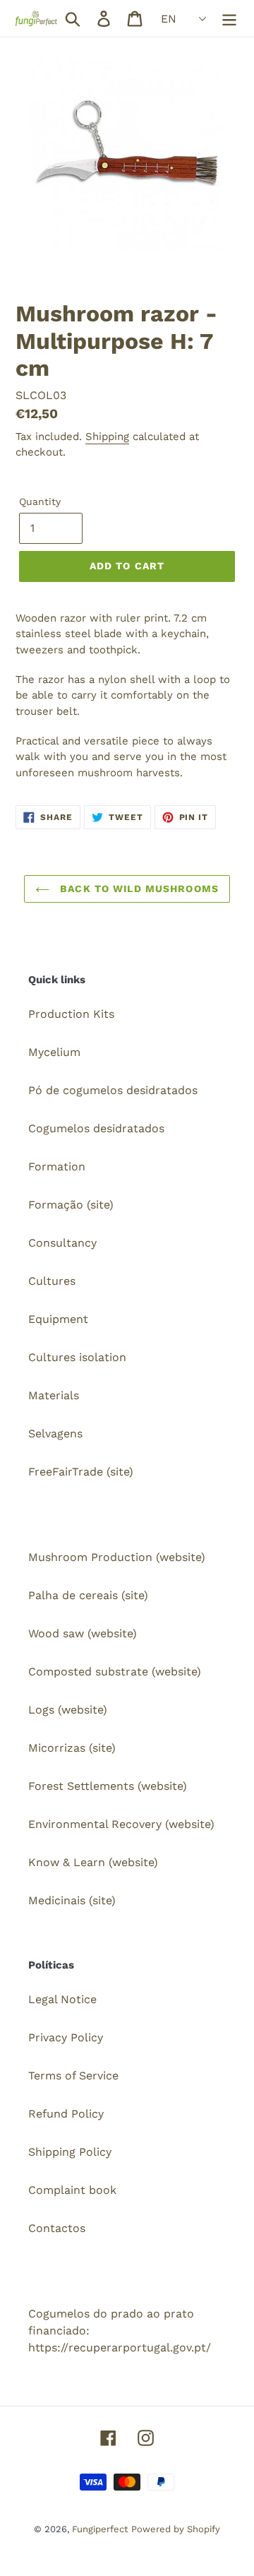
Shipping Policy (70, 2152)
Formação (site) (71, 1205)
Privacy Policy (66, 2037)
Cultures (52, 1281)
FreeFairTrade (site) (81, 1472)
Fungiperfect (100, 2529)
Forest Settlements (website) (108, 1786)
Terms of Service (73, 2076)
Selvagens (55, 1434)
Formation (57, 1167)
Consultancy (62, 1243)
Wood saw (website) (83, 1633)
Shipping (107, 437)
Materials (54, 1395)
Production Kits (71, 1014)
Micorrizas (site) (72, 1748)
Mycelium (54, 1052)
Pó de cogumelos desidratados (113, 1090)
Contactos (57, 2228)
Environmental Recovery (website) (121, 1824)
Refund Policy (66, 2114)
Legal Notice (62, 1999)
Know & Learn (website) (93, 1862)
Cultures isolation (77, 1357)
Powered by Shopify (176, 2529)
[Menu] (229, 19)
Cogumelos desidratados (96, 1128)
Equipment (58, 1319)
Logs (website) (68, 1710)
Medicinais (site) (72, 1900)
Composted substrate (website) (115, 1672)
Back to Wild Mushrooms (138, 889)
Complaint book (72, 2190)
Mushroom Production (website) (117, 1557)
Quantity (40, 501)
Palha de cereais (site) (88, 1595)
